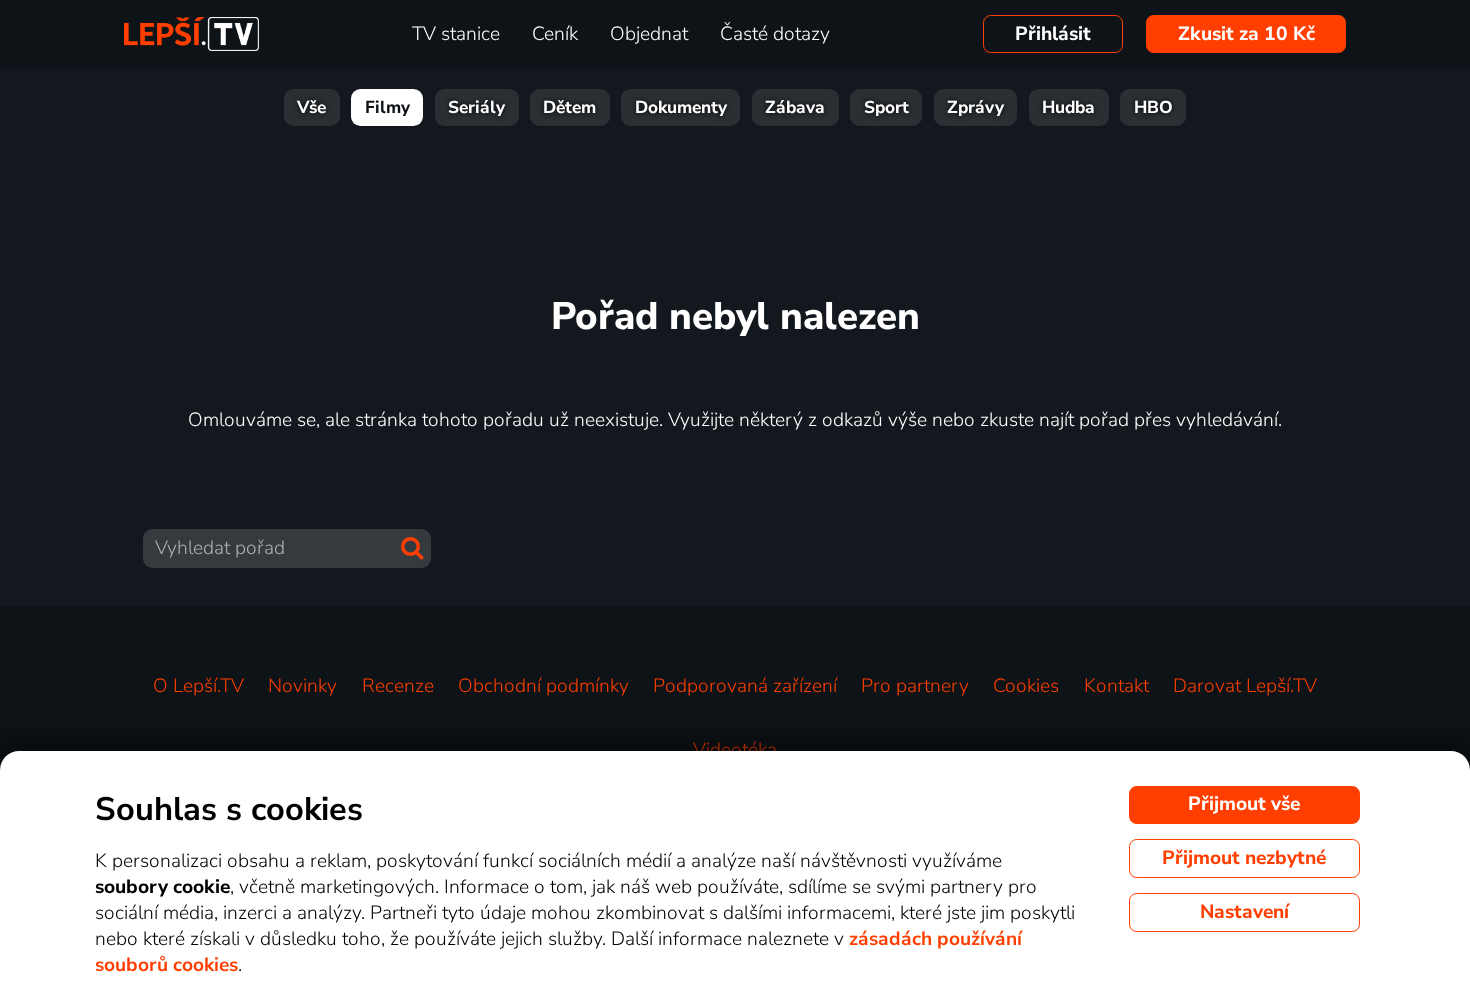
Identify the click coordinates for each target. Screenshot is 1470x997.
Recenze (398, 686)
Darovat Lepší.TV (1245, 686)
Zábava (795, 107)
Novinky (302, 686)
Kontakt (1116, 686)
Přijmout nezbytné (1244, 858)
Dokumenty (681, 107)
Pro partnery (915, 686)
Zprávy (975, 107)
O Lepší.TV (198, 686)
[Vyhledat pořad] (412, 548)
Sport (886, 107)
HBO (1153, 107)
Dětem (569, 107)
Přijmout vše (1244, 804)
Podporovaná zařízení (745, 686)
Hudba (1068, 107)
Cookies (1026, 686)
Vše (311, 107)
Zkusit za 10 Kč (1246, 34)
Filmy (387, 107)
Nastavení (1244, 912)
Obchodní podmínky (543, 686)
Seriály (476, 107)
